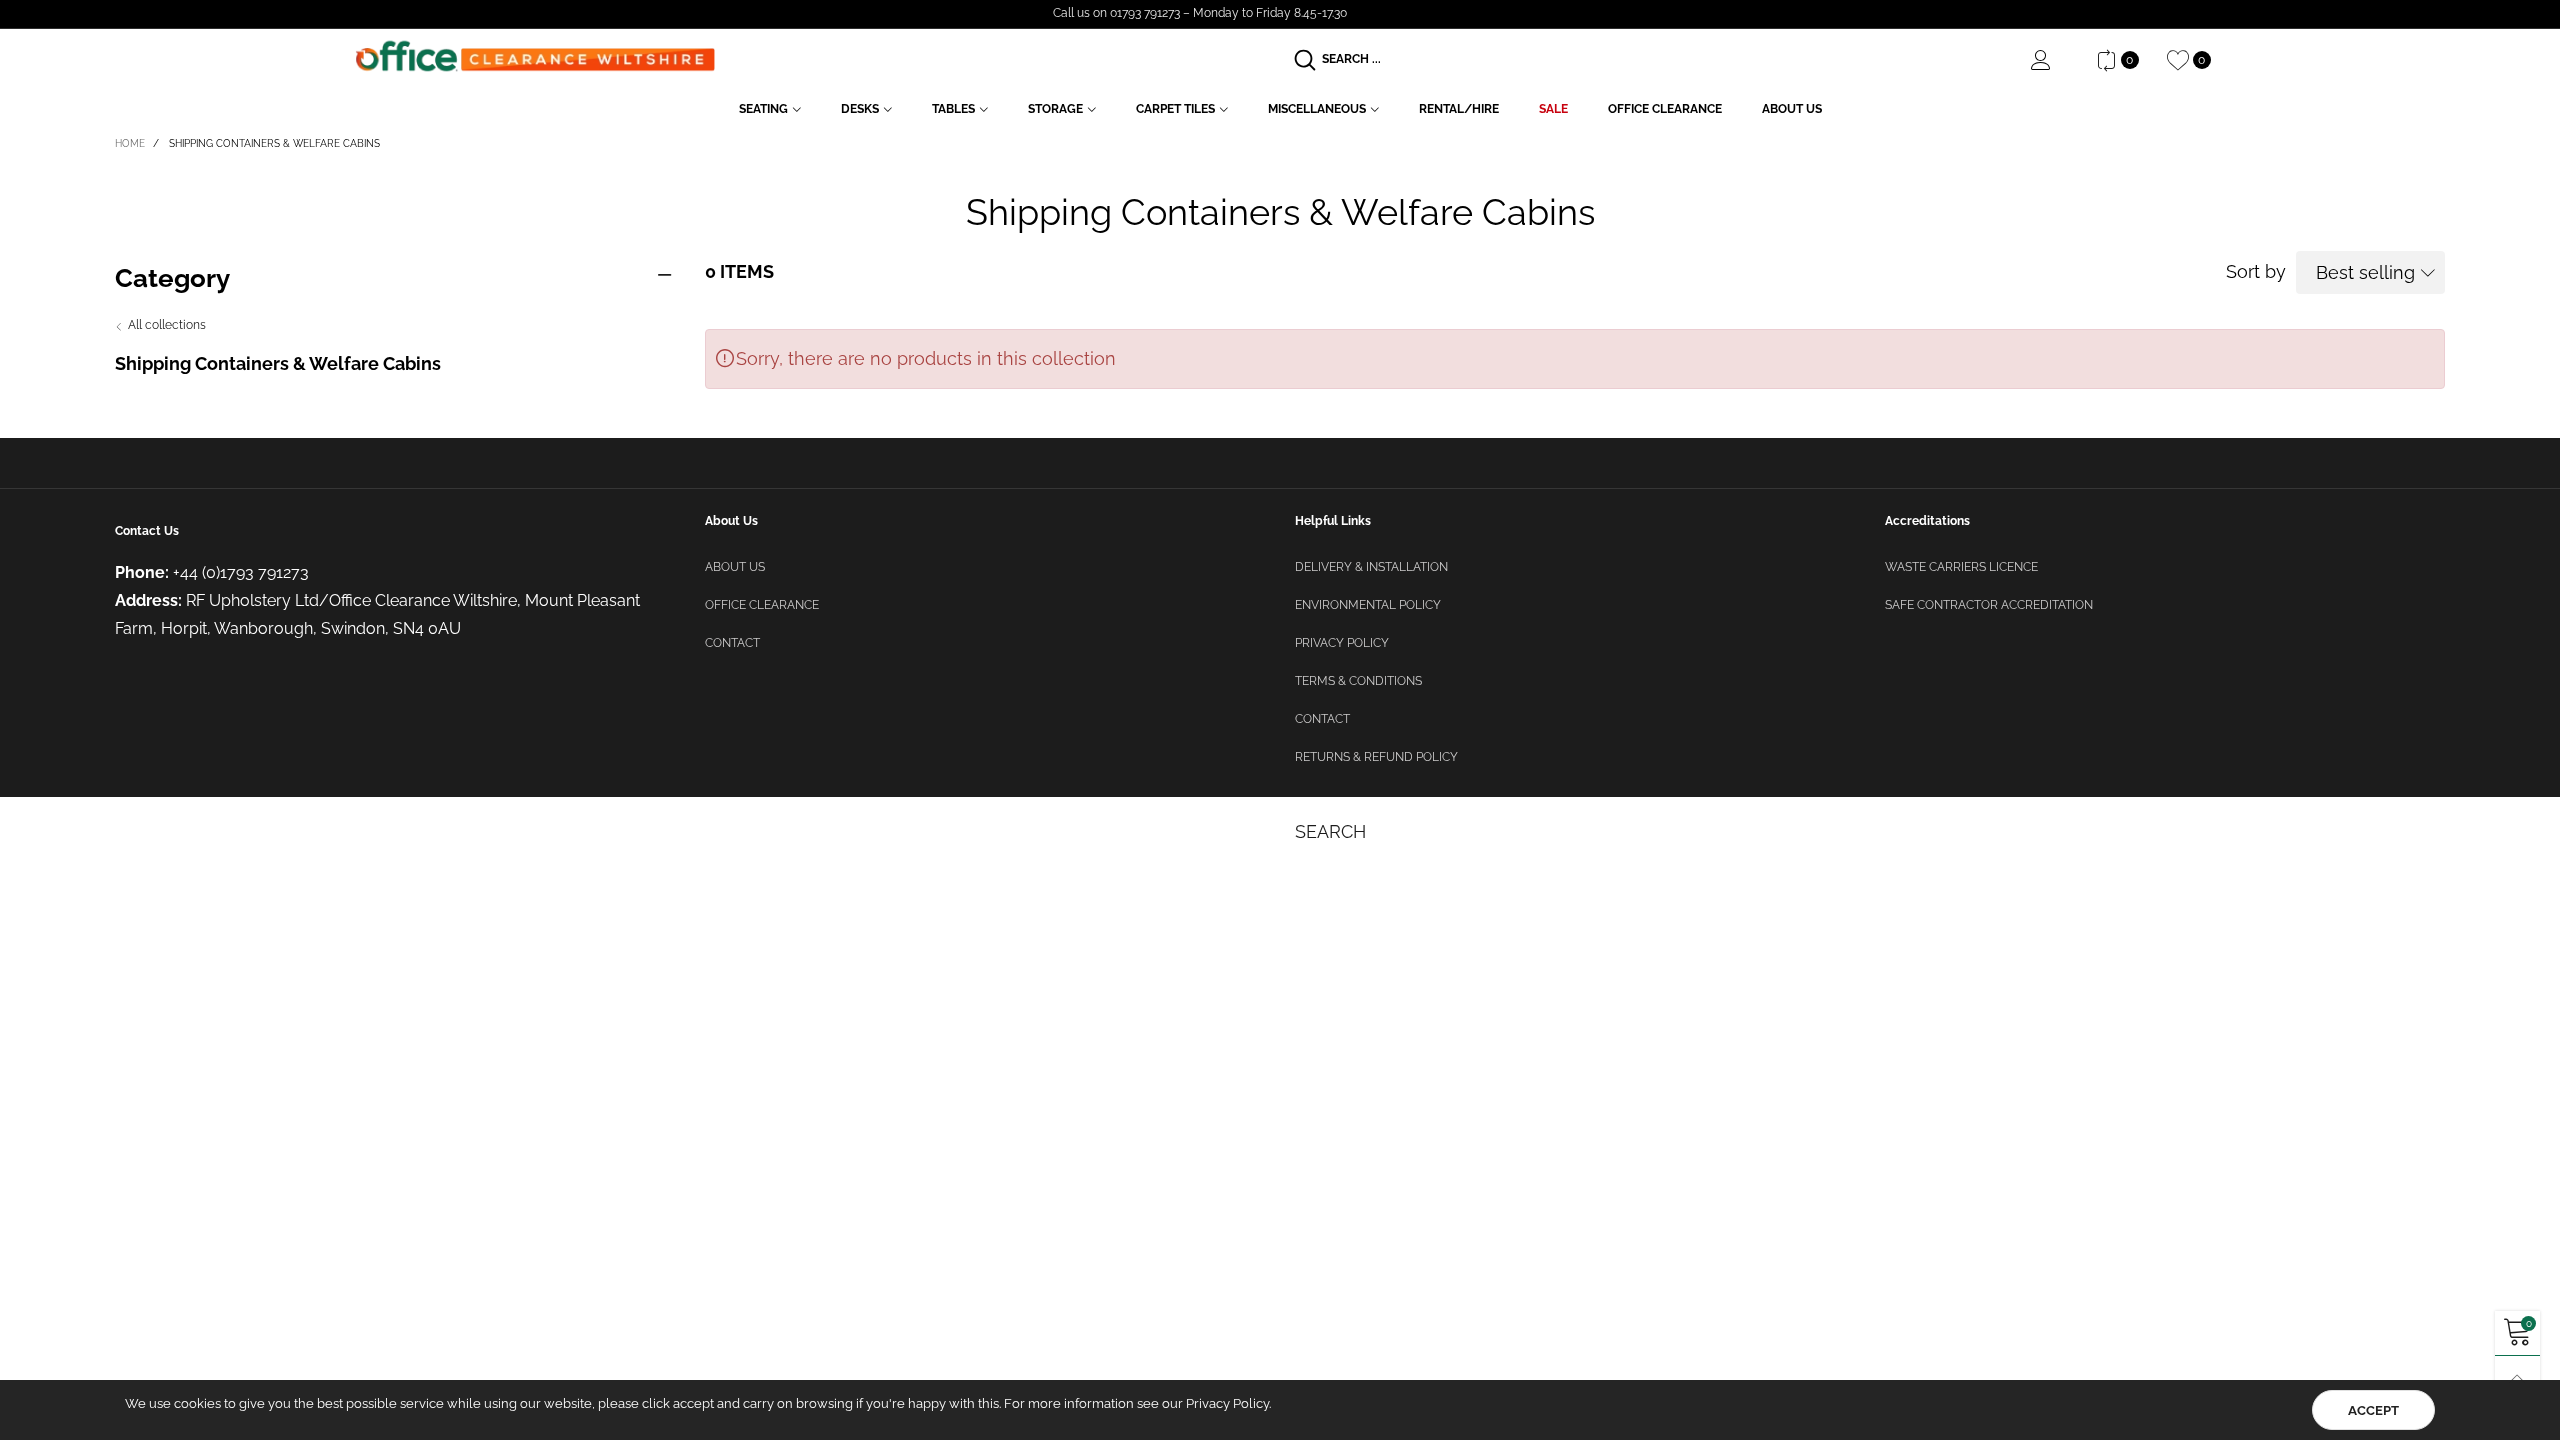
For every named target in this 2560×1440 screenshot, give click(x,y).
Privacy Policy (1342, 643)
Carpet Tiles (1175, 109)
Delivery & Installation (1371, 567)
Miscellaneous (1317, 109)
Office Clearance (1665, 109)
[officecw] (535, 56)
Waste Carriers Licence (1961, 567)
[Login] (2056, 60)
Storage (1055, 109)
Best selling (2365, 272)
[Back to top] (2517, 1378)
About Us (1792, 109)
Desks (860, 109)
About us (735, 567)
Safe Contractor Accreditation (1989, 605)
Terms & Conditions (1358, 681)
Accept (2373, 1410)
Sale (1553, 109)
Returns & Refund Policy (1376, 757)
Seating (763, 109)
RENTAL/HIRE (1459, 109)
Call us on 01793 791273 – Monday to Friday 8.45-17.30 (1200, 13)
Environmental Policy (1368, 605)
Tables (953, 109)
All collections (167, 325)
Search (1330, 831)
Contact (732, 643)
